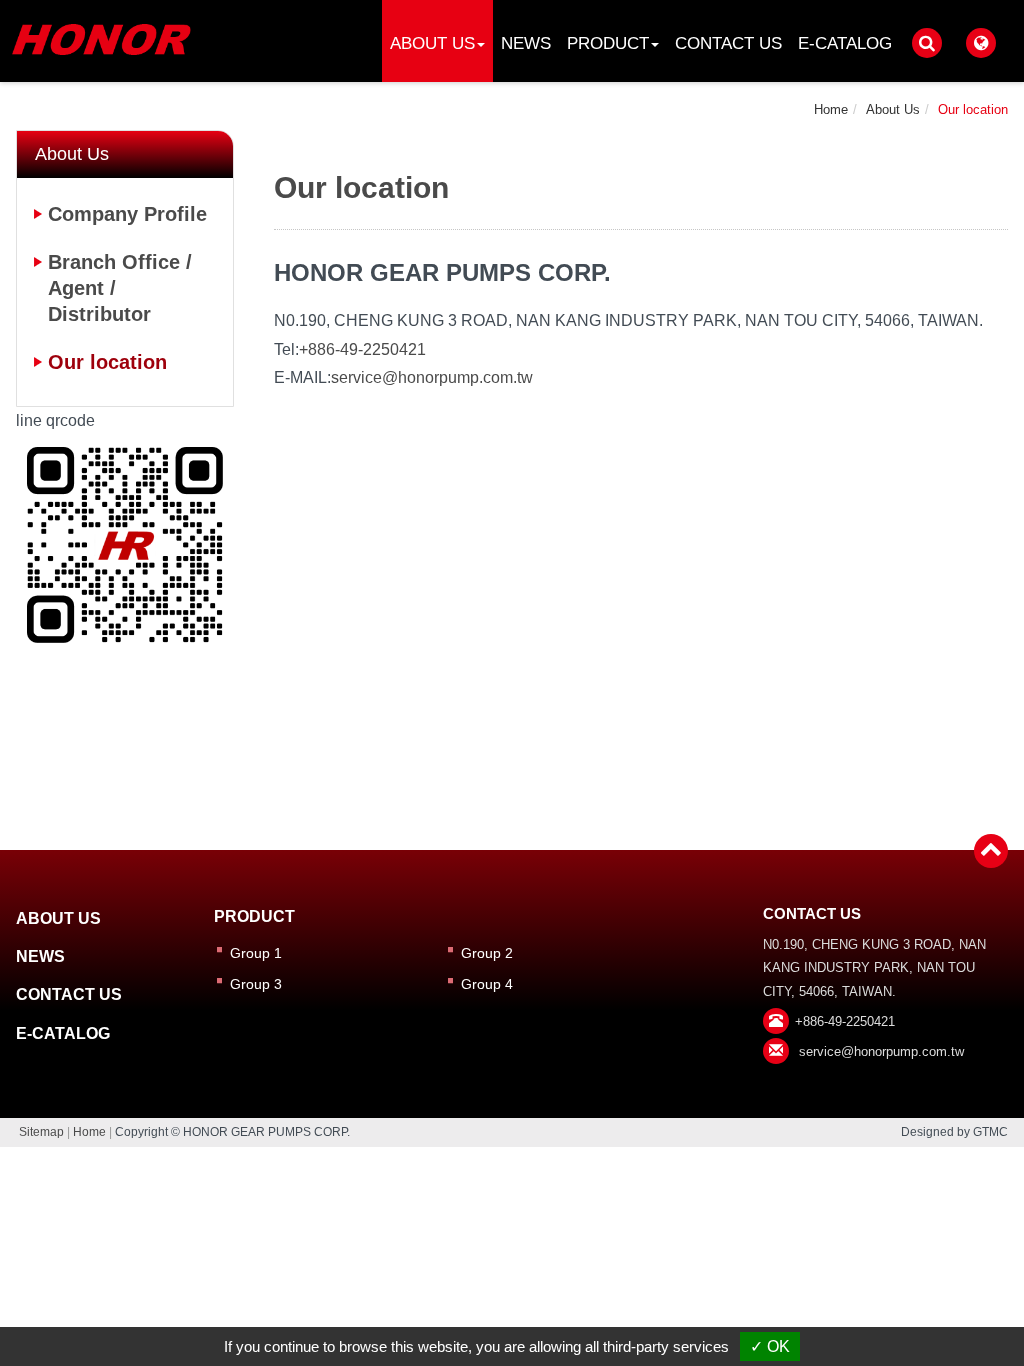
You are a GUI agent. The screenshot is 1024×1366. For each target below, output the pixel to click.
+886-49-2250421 (362, 349)
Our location (973, 109)
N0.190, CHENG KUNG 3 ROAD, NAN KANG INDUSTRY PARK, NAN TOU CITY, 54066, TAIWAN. (874, 968)
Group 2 (487, 953)
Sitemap (41, 1132)
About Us (893, 109)
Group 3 (256, 984)
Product (254, 916)
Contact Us (728, 43)
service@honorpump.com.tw (432, 377)
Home (831, 109)
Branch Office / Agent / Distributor (120, 288)
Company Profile (127, 214)
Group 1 (256, 953)
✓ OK (770, 1346)
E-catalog (845, 43)
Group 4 (487, 984)
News (526, 43)
